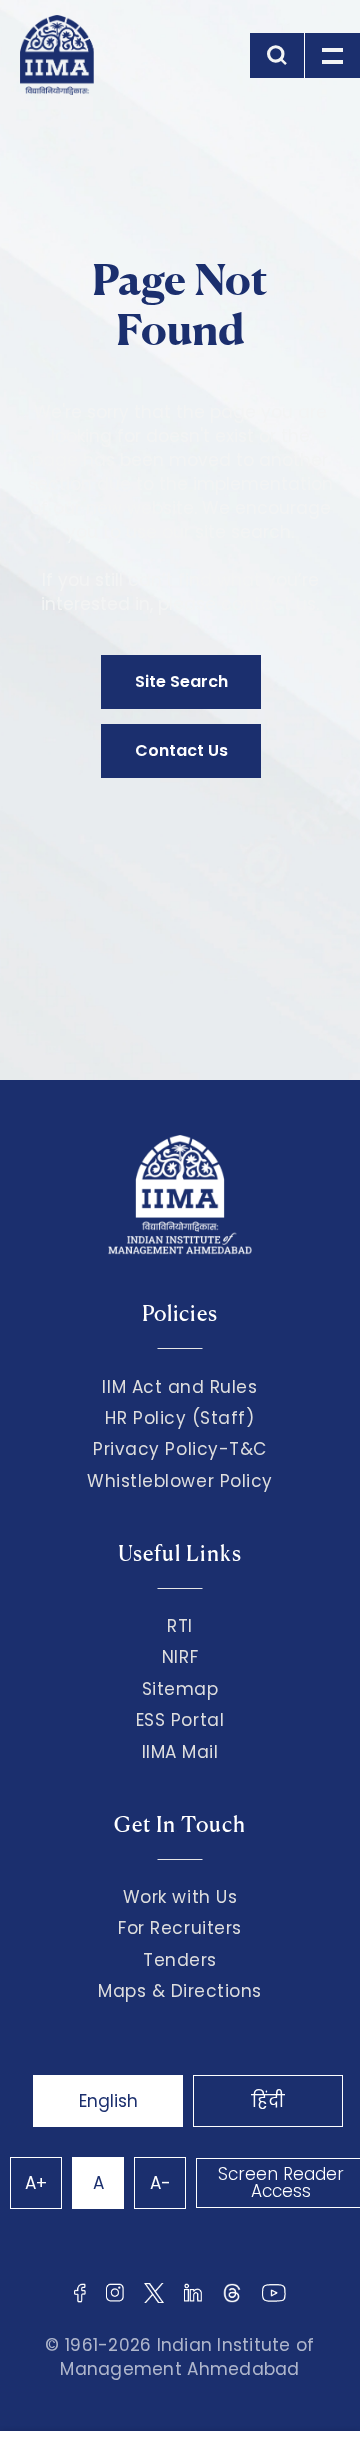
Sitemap (180, 1689)
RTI (180, 1626)
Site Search (181, 681)
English (108, 2101)
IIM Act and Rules (179, 1387)
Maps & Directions (180, 1991)
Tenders (180, 1960)
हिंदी (268, 2101)
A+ (36, 2183)
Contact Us (181, 750)
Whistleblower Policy (180, 1481)
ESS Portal (180, 1720)
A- (160, 2183)
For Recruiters (179, 1928)
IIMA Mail (180, 1752)
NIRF (180, 1657)
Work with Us (180, 1897)
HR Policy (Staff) (179, 1418)
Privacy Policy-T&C (180, 1449)
